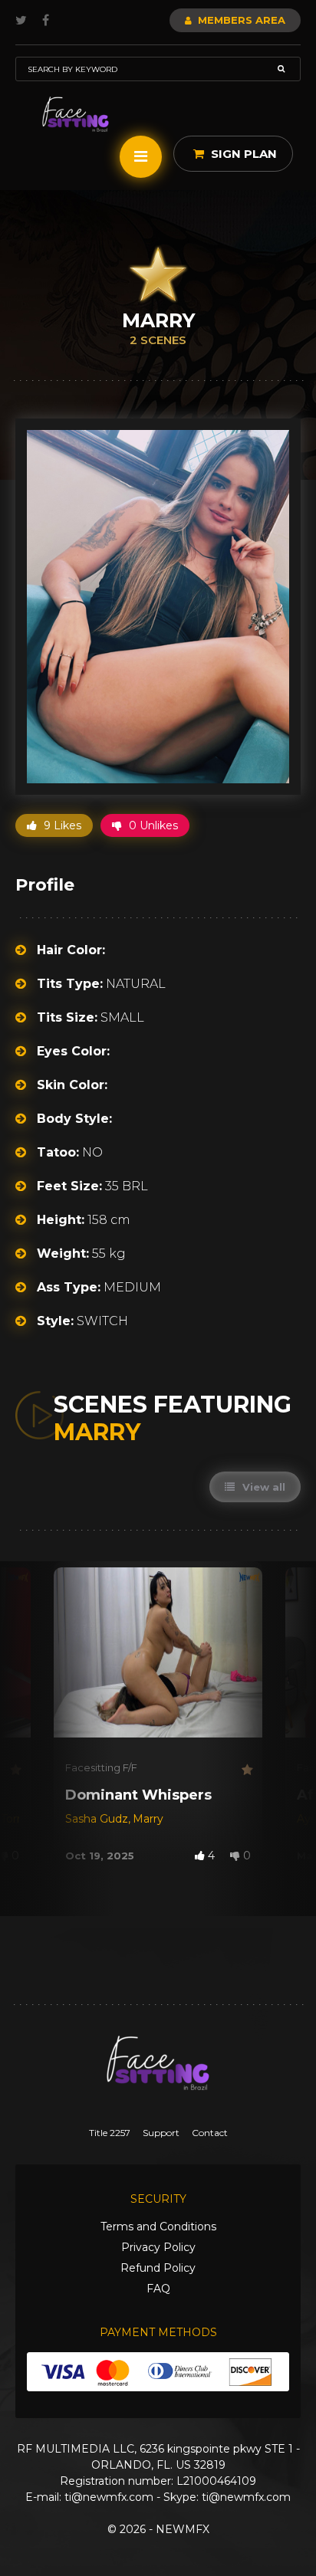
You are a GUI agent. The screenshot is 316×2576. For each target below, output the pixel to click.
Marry (148, 1819)
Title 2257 (110, 2133)
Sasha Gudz (97, 1819)
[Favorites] (15, 1770)
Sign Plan (242, 154)
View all (262, 1487)
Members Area (240, 20)
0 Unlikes (152, 825)
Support (161, 2133)
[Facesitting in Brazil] (76, 115)
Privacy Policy (158, 2247)
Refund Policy (158, 2268)
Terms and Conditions (158, 2227)
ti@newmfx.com (109, 2497)
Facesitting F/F (101, 1767)
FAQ (158, 2289)
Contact (210, 2133)
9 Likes (61, 825)
